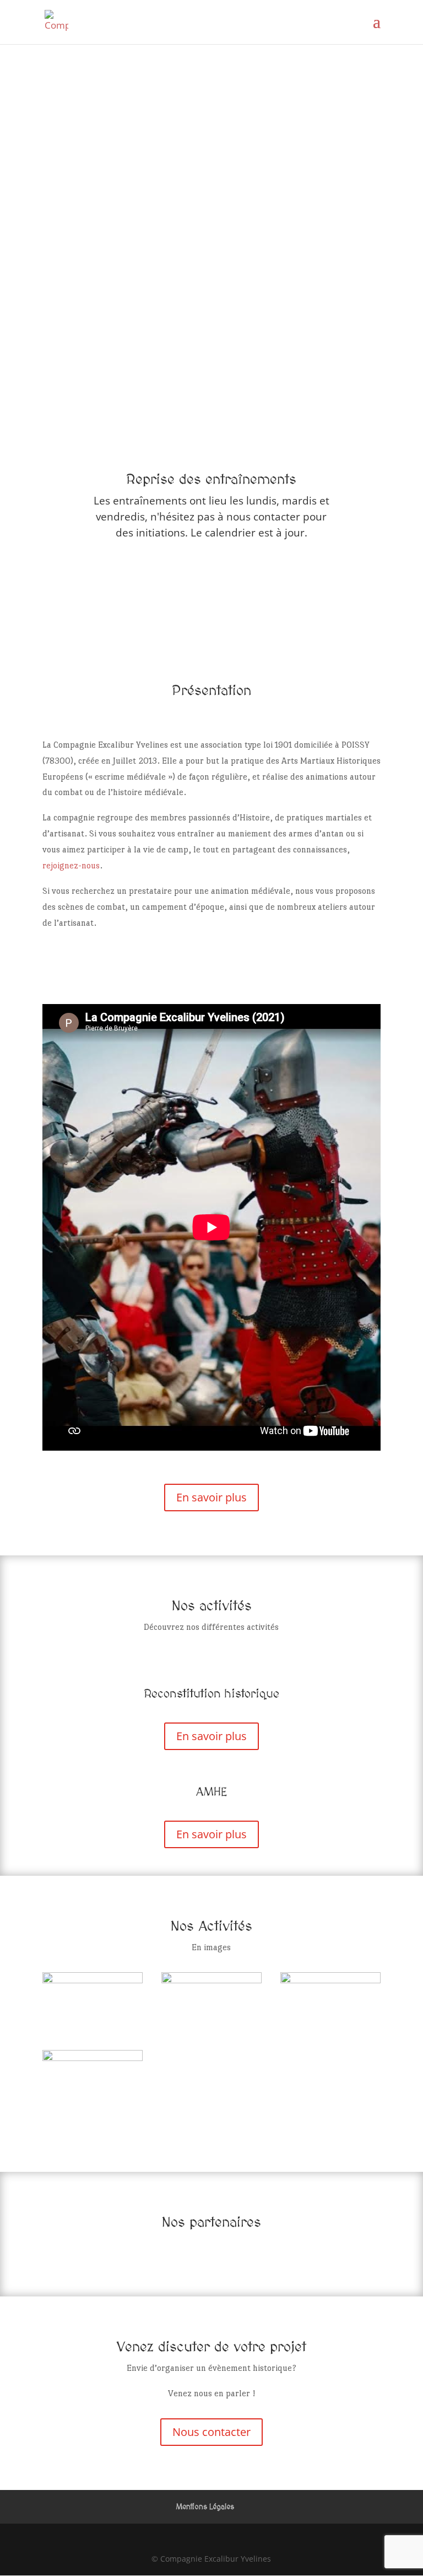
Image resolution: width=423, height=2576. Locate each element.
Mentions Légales (205, 2507)
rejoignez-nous (71, 865)
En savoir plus (211, 1497)
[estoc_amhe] (93, 2057)
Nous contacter (211, 2432)
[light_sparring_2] (330, 1980)
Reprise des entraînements (211, 480)
